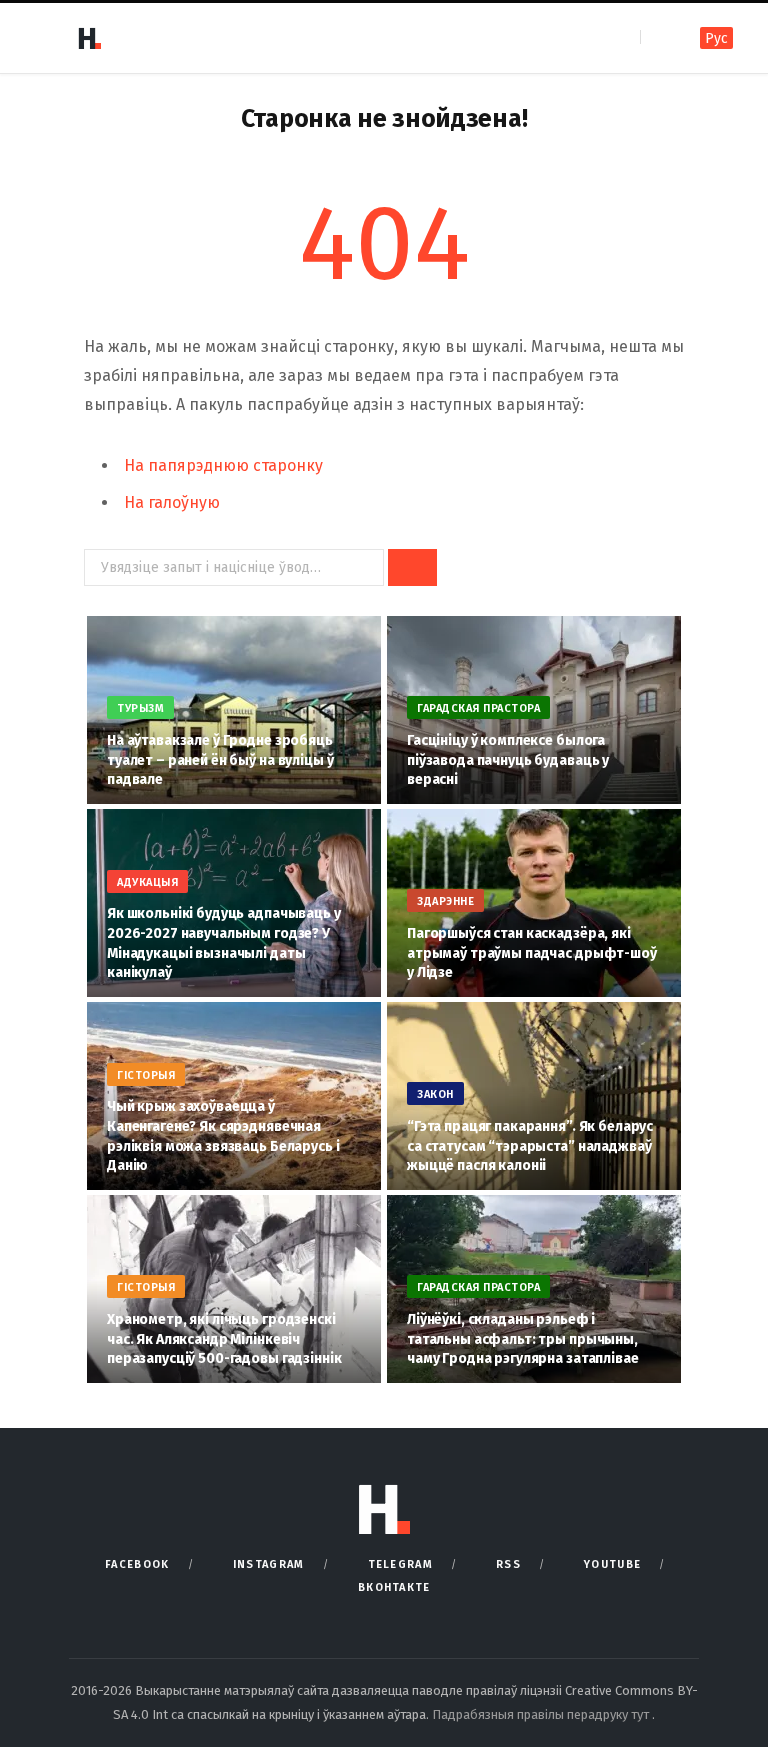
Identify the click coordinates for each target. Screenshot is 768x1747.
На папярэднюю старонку (223, 465)
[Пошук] (657, 37)
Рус (716, 38)
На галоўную (172, 502)
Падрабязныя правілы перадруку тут (542, 1714)
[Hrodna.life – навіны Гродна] (89, 38)
